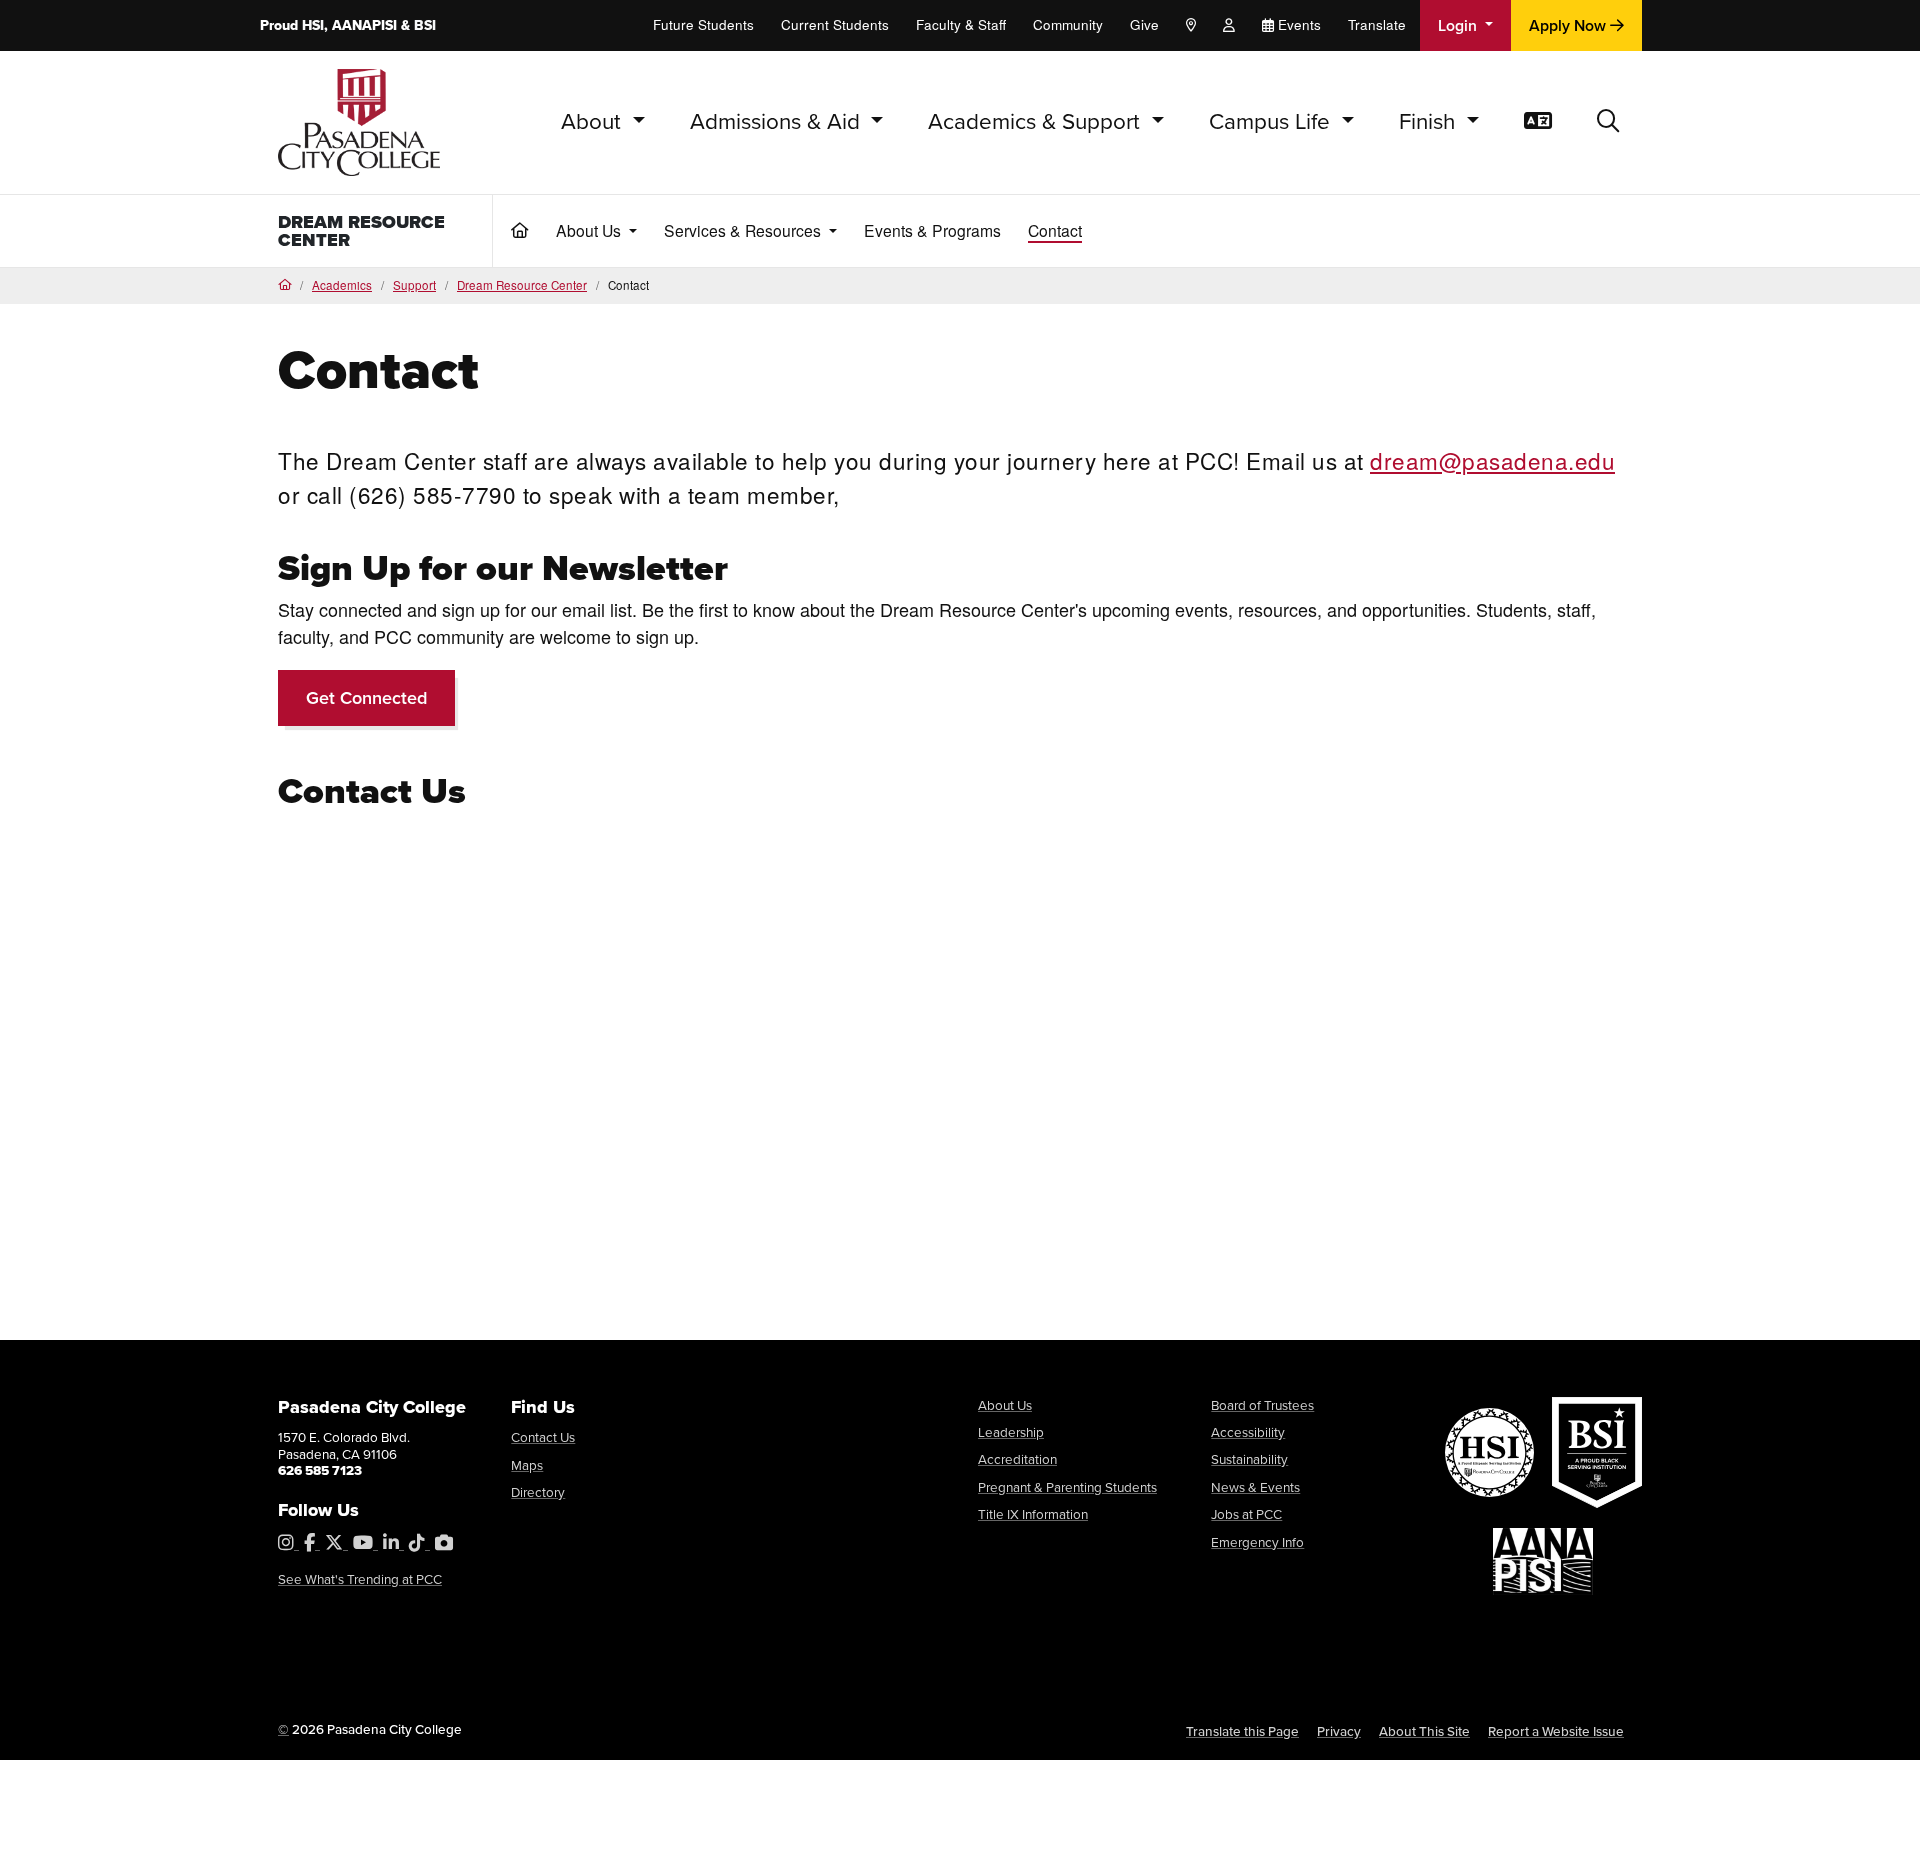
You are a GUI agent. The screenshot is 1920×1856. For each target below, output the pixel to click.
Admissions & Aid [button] (778, 121)
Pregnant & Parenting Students (1067, 1487)
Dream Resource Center (361, 231)
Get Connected (366, 698)
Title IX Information (1033, 1514)
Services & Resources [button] (744, 230)
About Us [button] (590, 230)
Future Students (703, 24)
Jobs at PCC (1246, 1514)
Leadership (1011, 1432)
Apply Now (1569, 25)
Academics (342, 285)
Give (1144, 24)
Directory (538, 1492)
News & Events (1255, 1487)
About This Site (1424, 1731)
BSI (425, 25)
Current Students (835, 24)
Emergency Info (1257, 1542)
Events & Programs (932, 230)
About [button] (594, 121)
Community (1068, 24)
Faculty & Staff (961, 24)
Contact (1055, 230)
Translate (1377, 24)
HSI (313, 25)
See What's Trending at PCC (360, 1579)
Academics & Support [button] (1037, 121)
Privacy (1339, 1731)
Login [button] (1459, 25)
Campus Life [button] (1272, 121)
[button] (1608, 122)
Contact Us (543, 1437)
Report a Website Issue (1556, 1731)
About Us (1005, 1405)
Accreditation (1017, 1459)
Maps (527, 1465)
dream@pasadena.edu (1492, 460)
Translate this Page (1242, 1731)
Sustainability (1249, 1459)
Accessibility (1248, 1432)
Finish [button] (1430, 121)
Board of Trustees (1262, 1405)
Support (414, 285)
